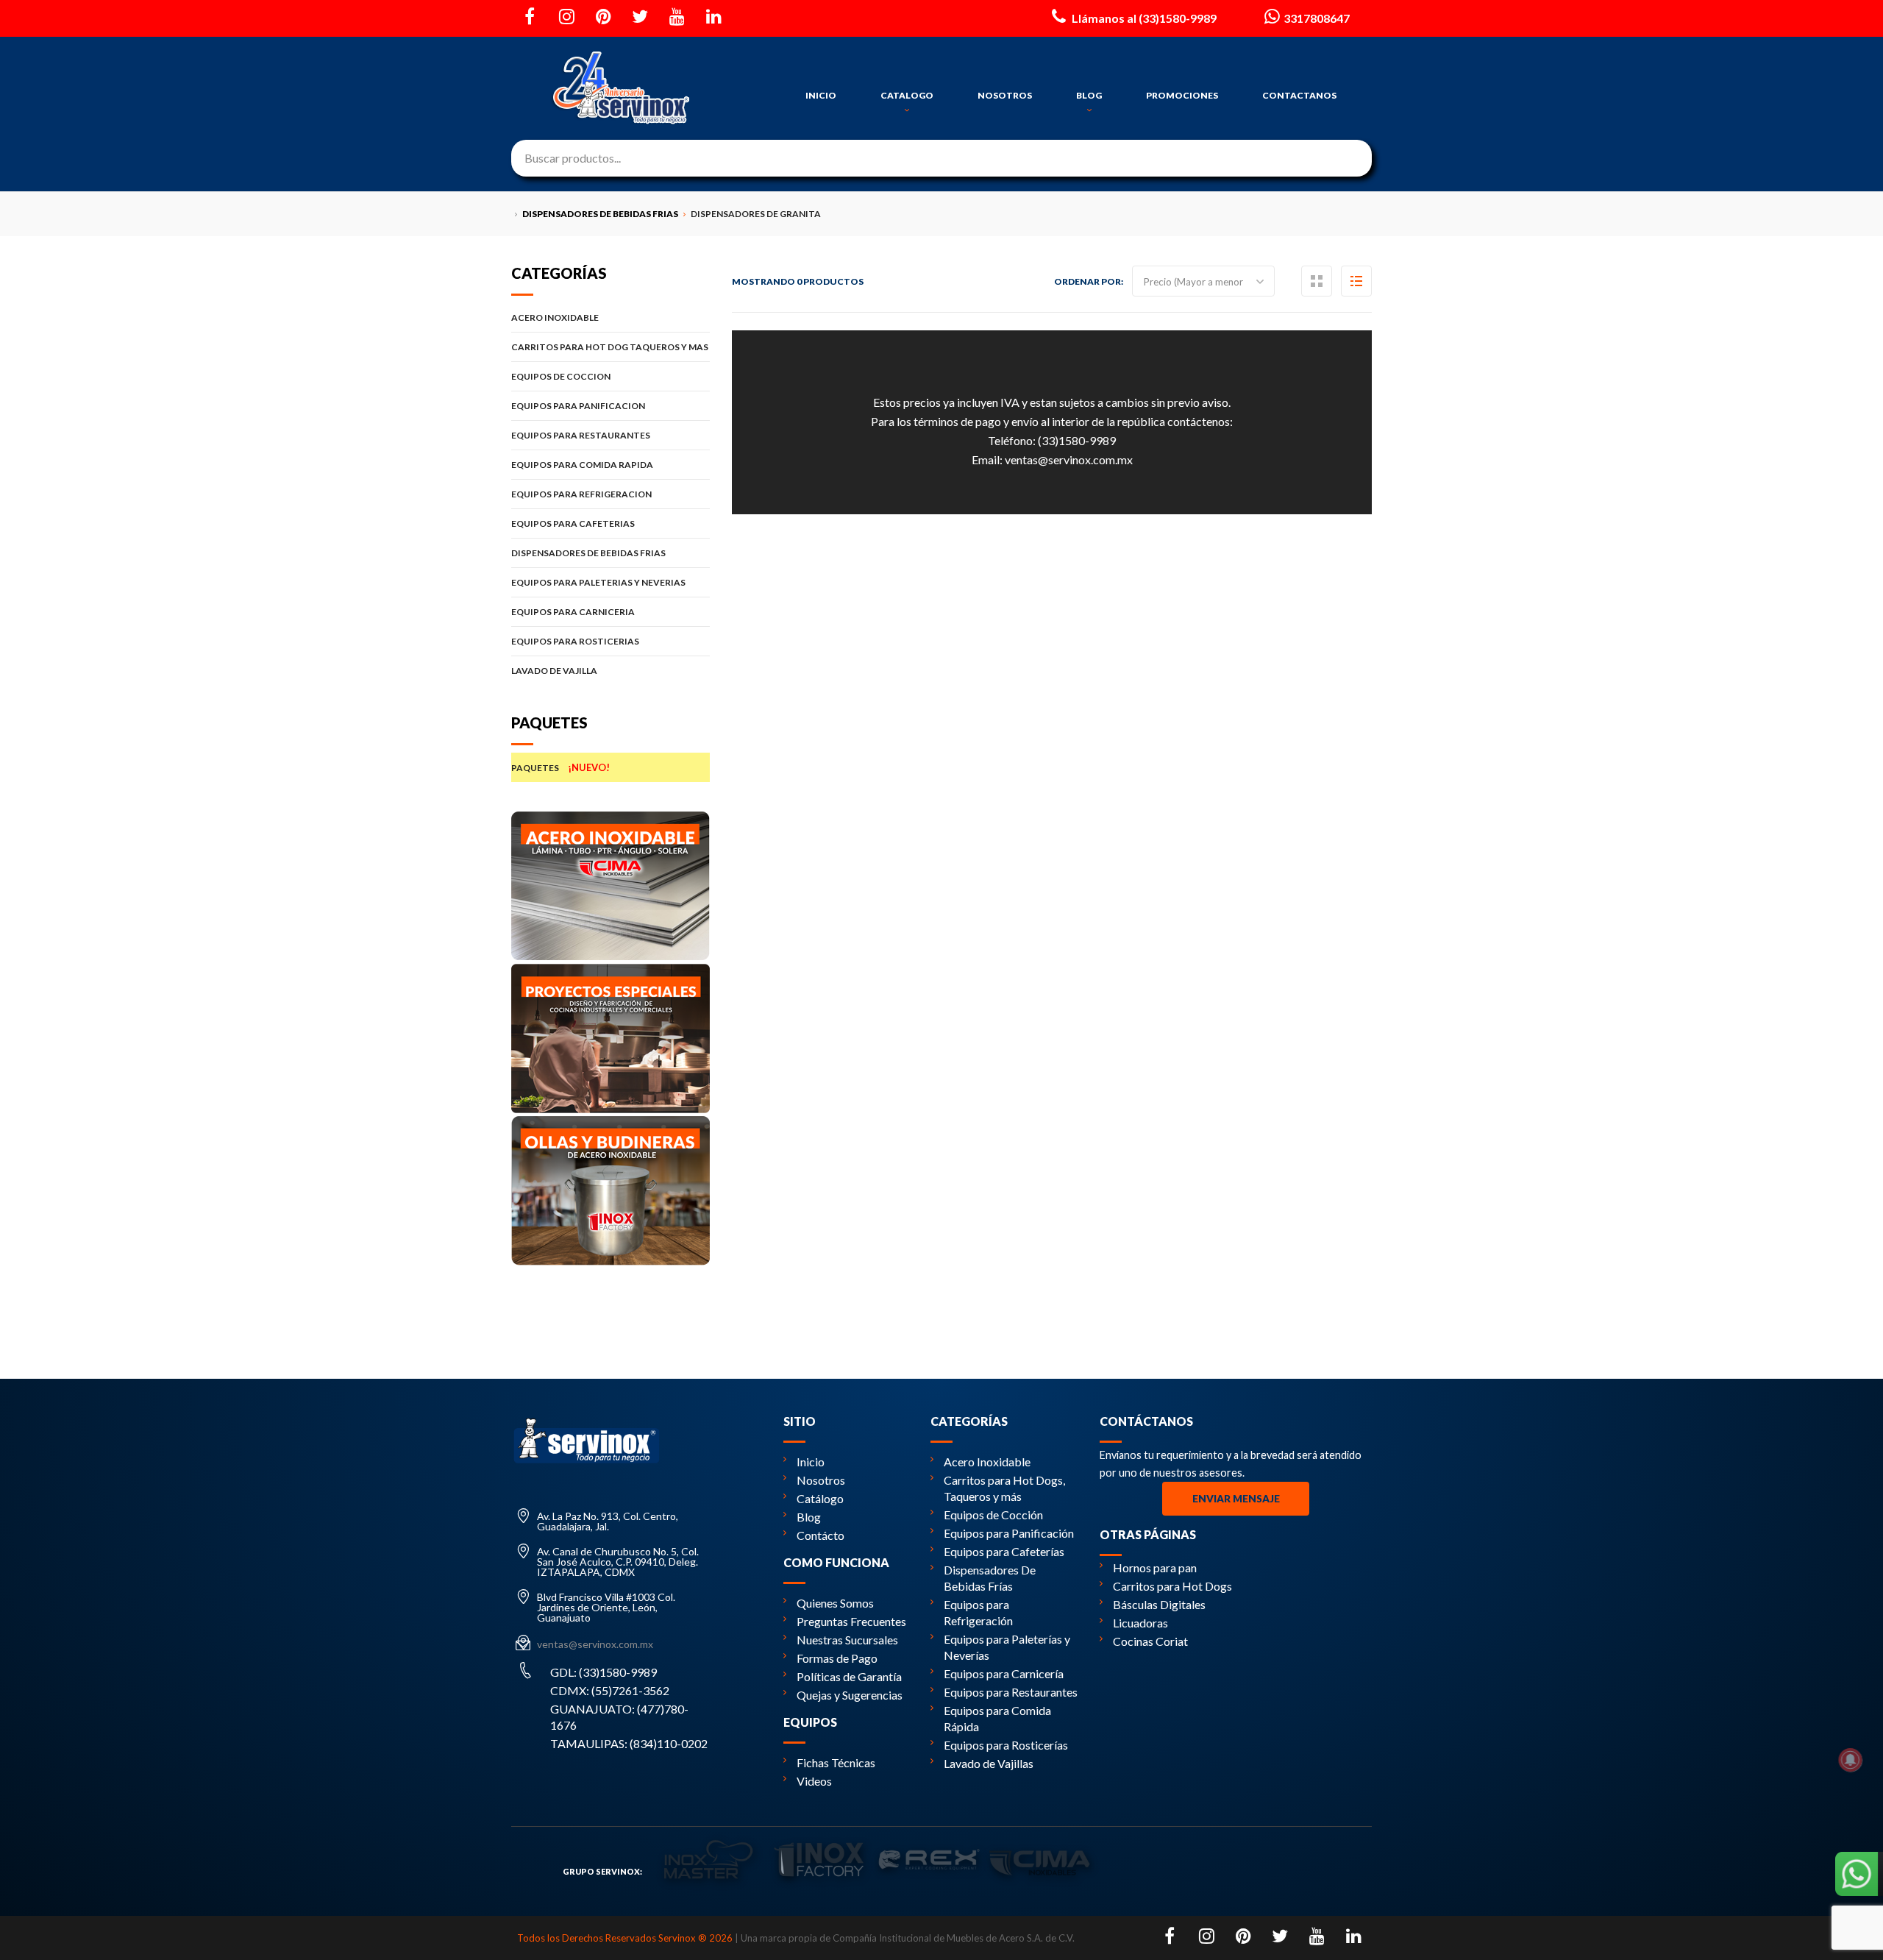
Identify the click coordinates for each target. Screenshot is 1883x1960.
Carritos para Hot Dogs (1172, 1586)
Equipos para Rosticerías (1006, 1745)
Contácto (821, 1535)
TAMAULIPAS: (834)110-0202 (629, 1743)
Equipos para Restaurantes (1011, 1692)
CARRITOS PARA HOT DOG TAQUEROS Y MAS (610, 347)
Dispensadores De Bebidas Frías (990, 1578)
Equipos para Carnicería (1004, 1673)
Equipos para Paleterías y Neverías (1007, 1647)
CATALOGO (907, 95)
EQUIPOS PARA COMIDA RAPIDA (582, 465)
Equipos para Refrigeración (978, 1612)
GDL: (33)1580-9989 (604, 1672)
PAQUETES (560, 767)
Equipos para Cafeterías (1004, 1551)
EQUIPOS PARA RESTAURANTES (581, 435)
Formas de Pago (837, 1658)
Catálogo (820, 1498)
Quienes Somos (835, 1603)
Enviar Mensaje (1236, 1499)
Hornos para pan (1155, 1567)
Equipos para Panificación (1009, 1533)
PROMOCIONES (1182, 95)
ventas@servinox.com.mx (1069, 459)
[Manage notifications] (1851, 1760)
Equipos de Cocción (993, 1515)
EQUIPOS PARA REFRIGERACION (581, 494)
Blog (809, 1517)
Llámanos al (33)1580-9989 (1143, 18)
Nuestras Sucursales (847, 1640)
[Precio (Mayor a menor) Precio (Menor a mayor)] (1203, 281)
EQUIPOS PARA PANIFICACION (578, 406)
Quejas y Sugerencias (850, 1695)
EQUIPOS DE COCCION (561, 376)
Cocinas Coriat (1150, 1641)
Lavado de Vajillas (989, 1763)
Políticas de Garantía (849, 1676)
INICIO (821, 95)
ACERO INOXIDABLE (555, 317)
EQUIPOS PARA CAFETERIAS (573, 523)
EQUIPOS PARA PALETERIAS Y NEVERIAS (598, 582)
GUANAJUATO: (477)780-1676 (619, 1717)
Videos (814, 1781)
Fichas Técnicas (836, 1762)
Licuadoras (1140, 1623)
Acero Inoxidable (987, 1462)
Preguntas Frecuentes (851, 1621)
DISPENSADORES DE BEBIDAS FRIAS (588, 553)
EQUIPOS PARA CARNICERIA (573, 612)
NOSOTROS (1005, 95)
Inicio (811, 1462)
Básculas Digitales (1159, 1604)
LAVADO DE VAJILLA (554, 671)
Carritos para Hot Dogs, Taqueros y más (1004, 1488)
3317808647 (1317, 18)
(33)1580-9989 (1077, 440)
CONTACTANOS (1299, 95)
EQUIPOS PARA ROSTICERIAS (575, 641)
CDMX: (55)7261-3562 (610, 1690)
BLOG (1089, 95)
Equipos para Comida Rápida (997, 1718)
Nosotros (821, 1480)
